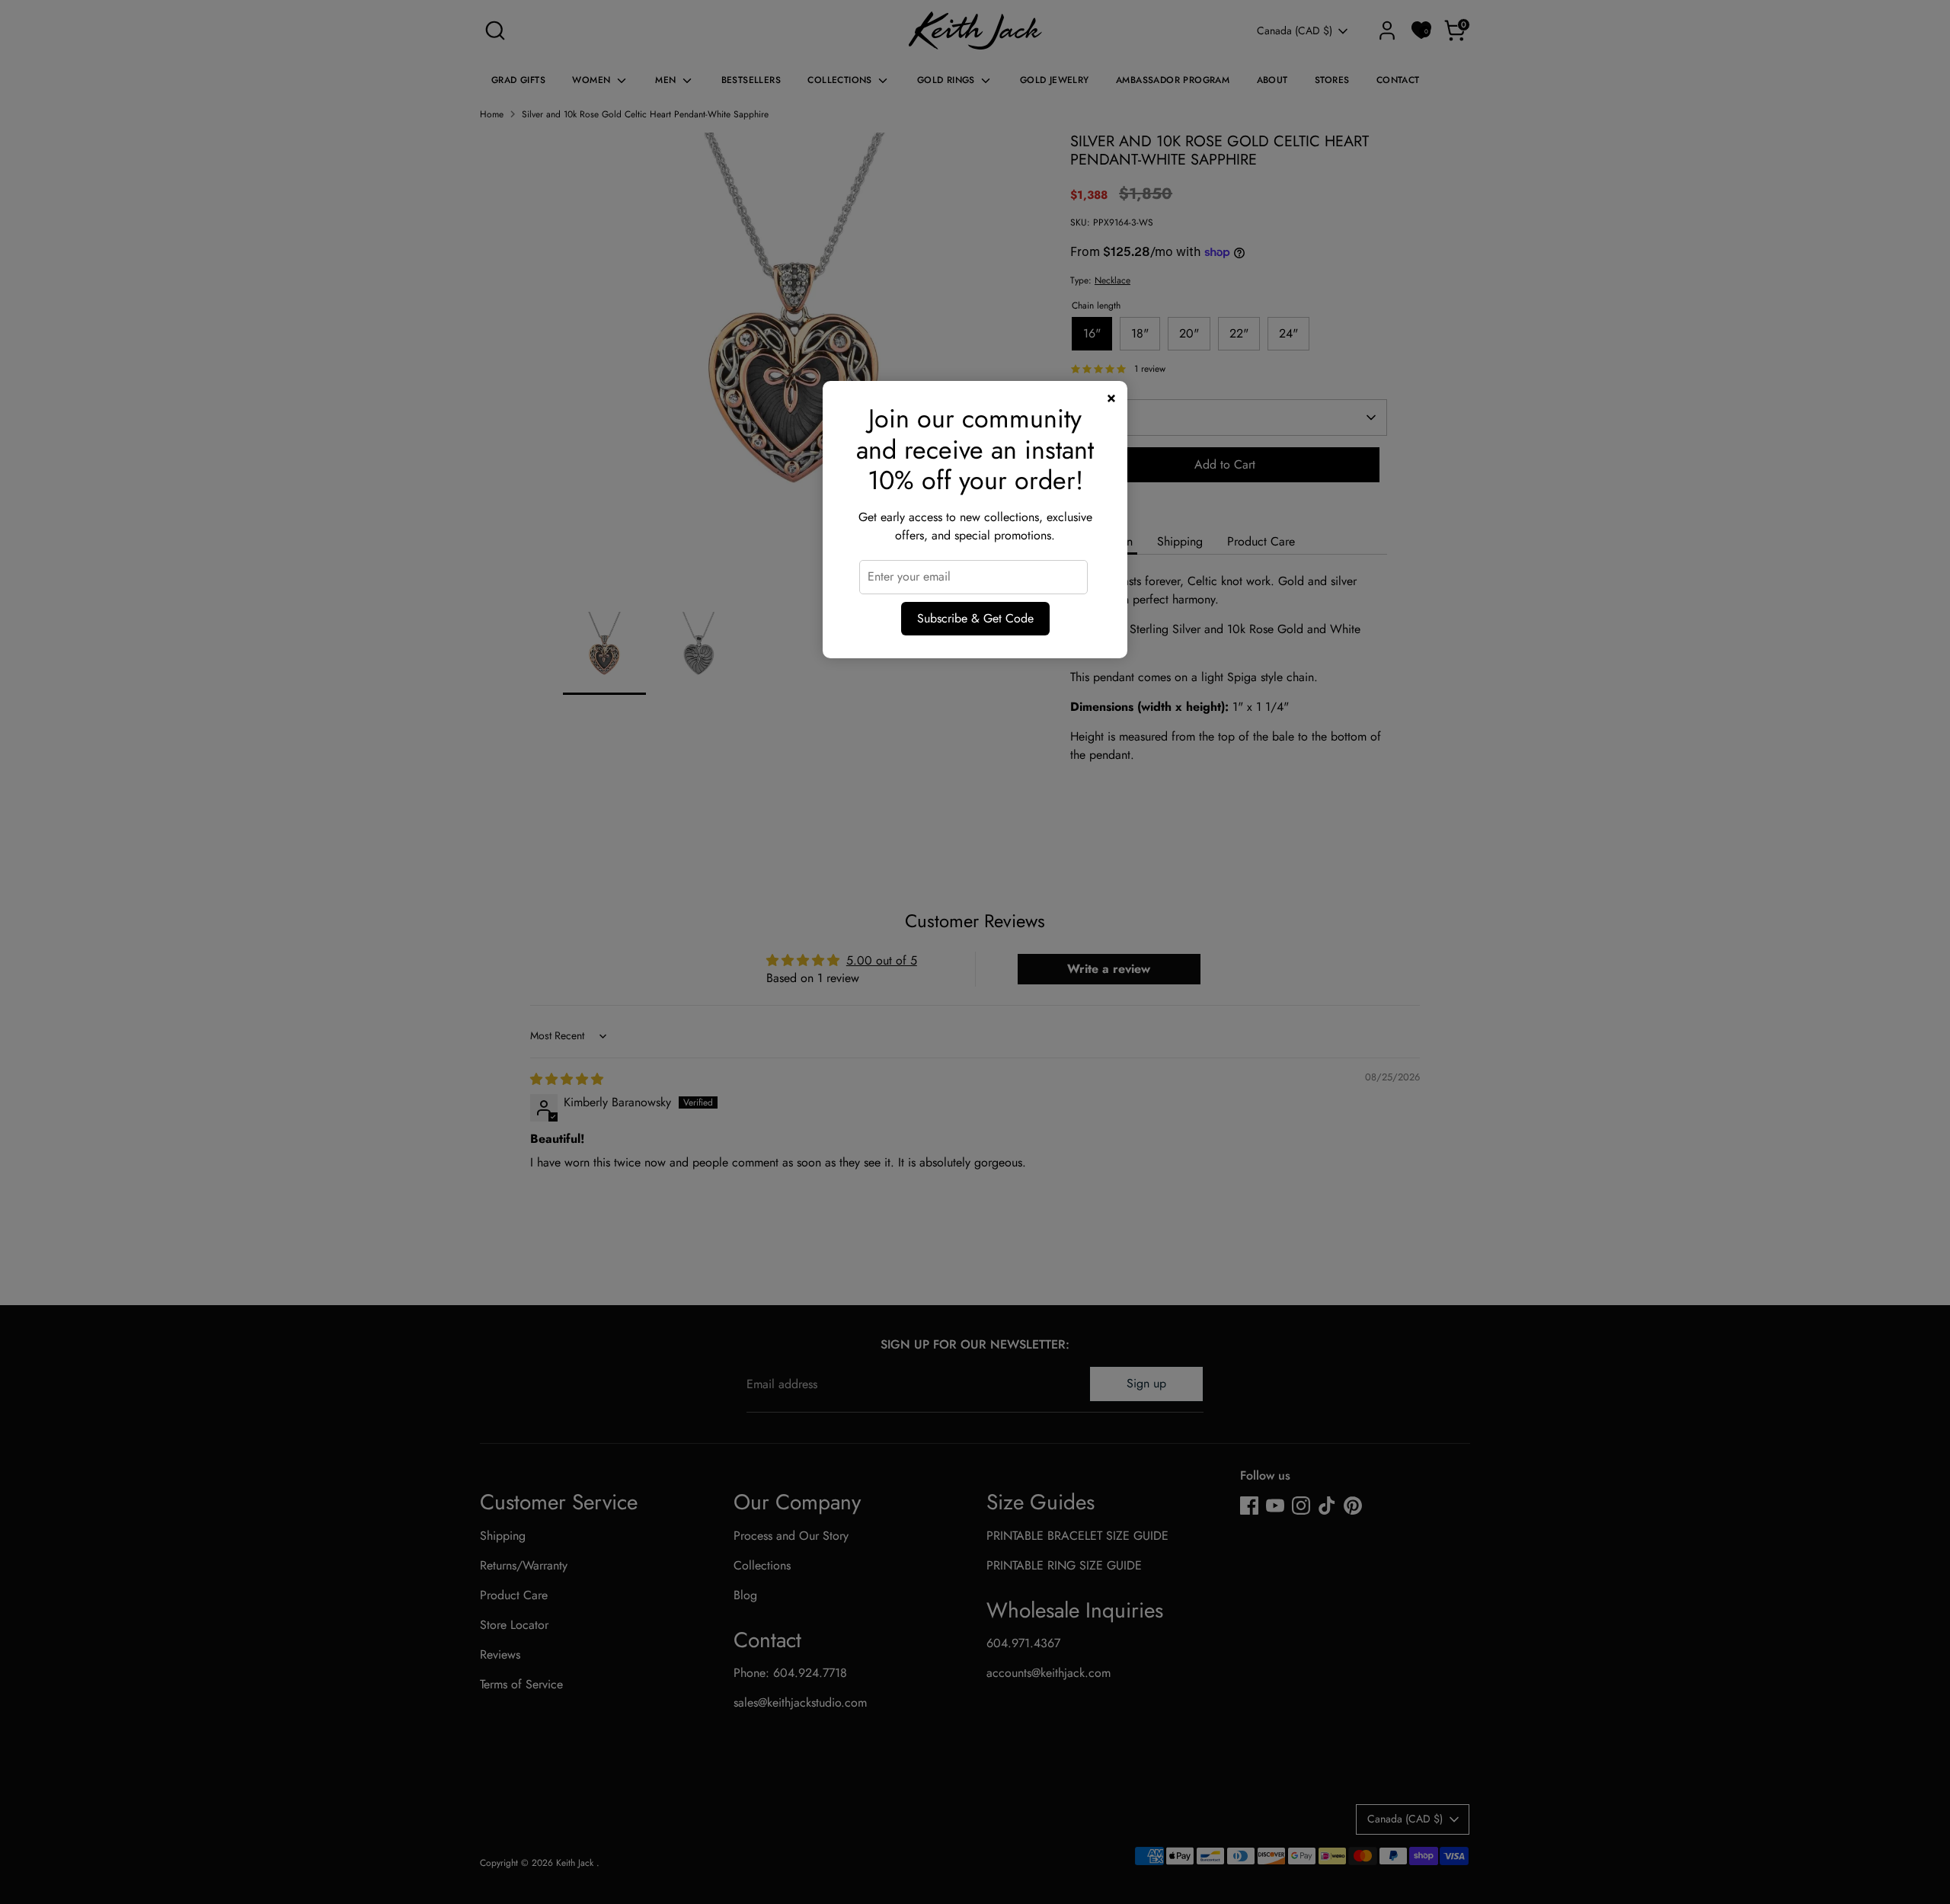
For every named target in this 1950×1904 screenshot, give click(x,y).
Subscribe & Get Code (975, 618)
